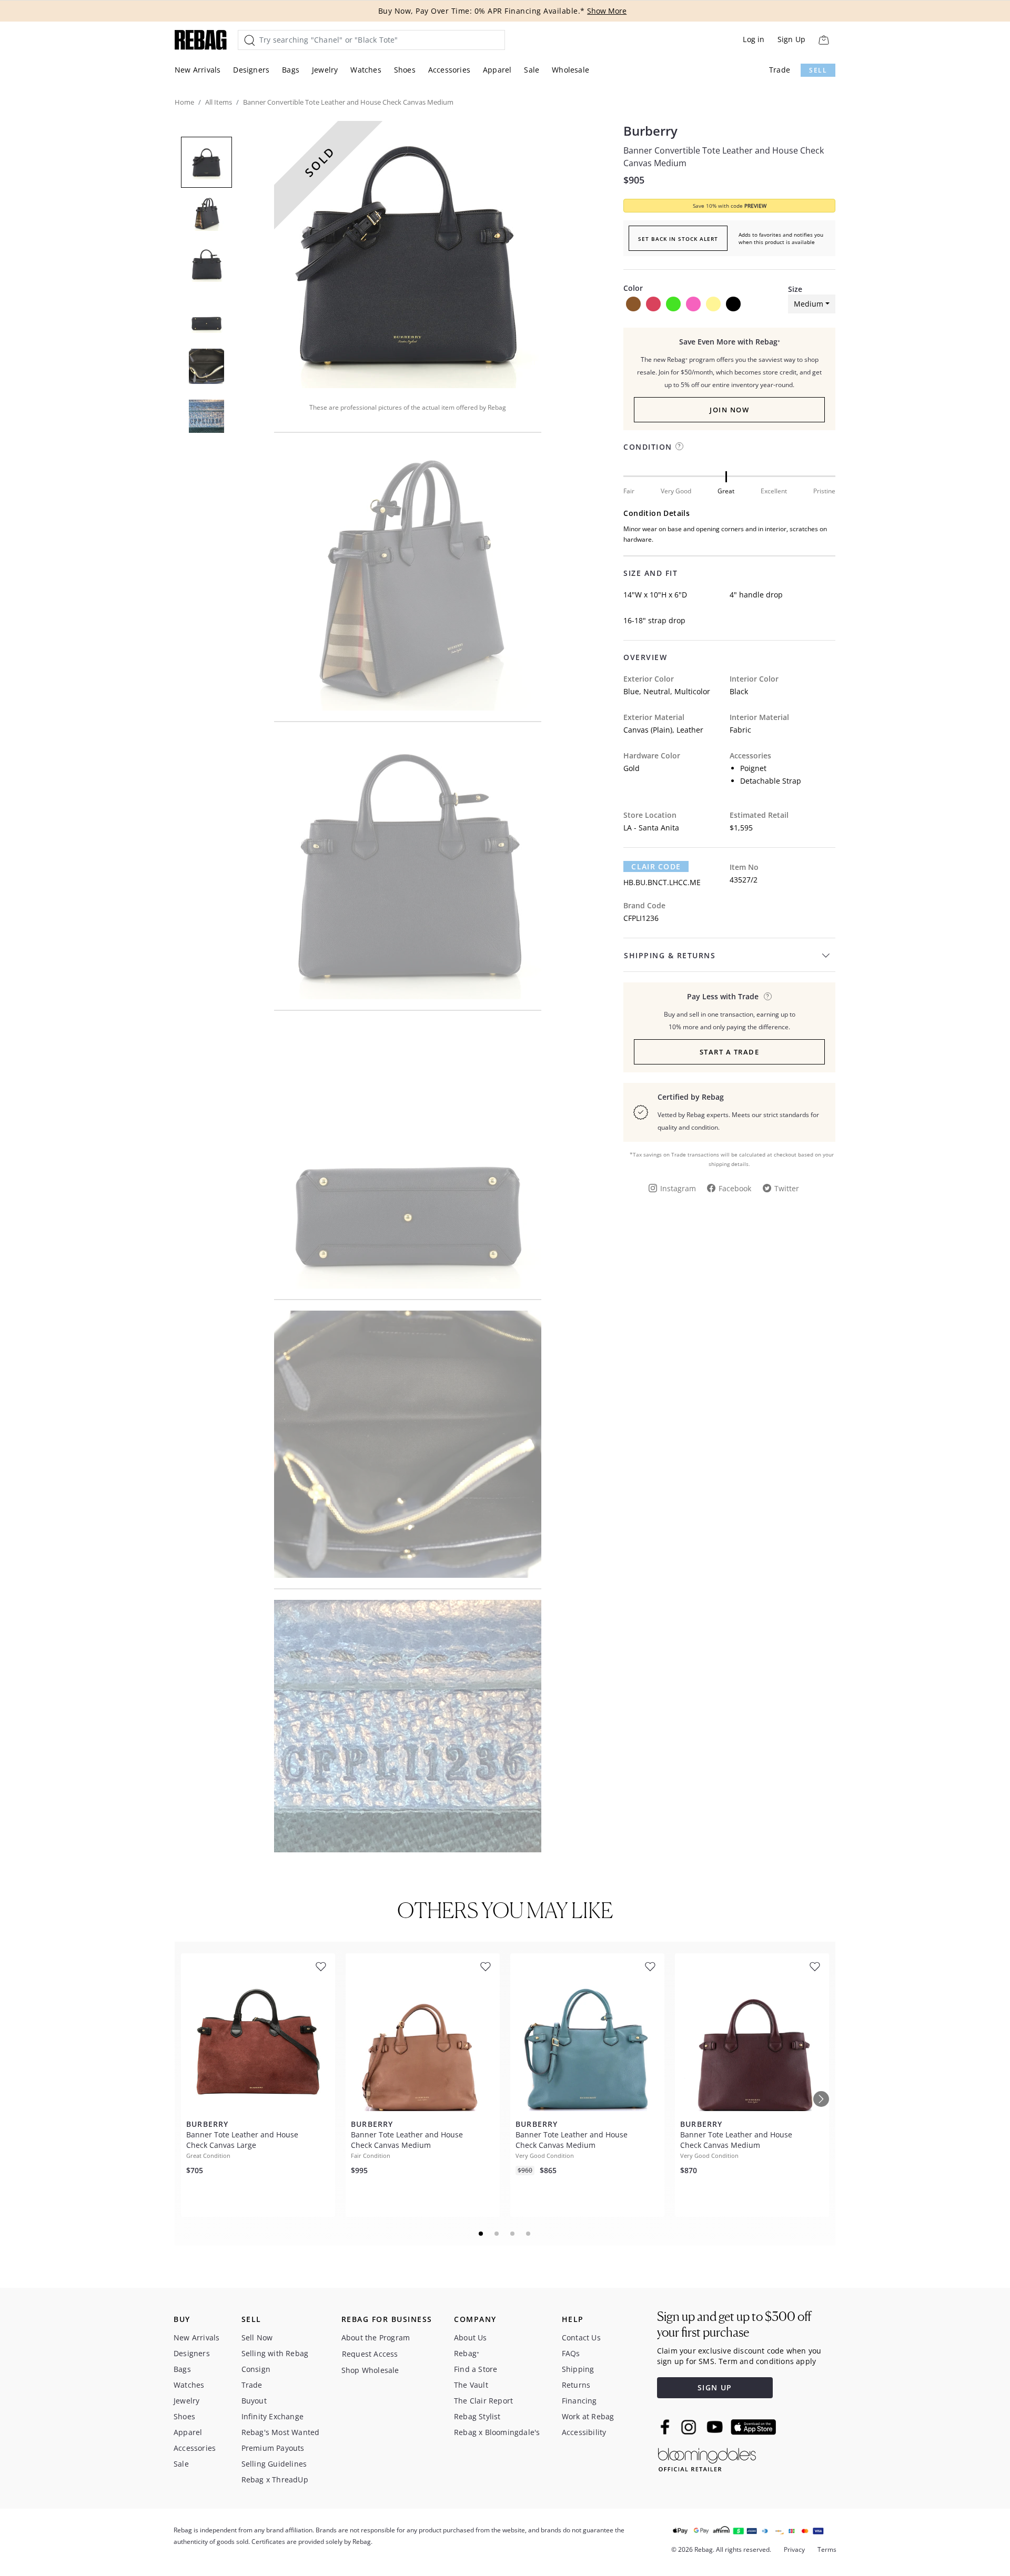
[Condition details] (679, 446)
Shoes (405, 70)
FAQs (571, 2353)
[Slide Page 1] (481, 2234)
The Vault (471, 2385)
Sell (818, 70)
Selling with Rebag (275, 2353)
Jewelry (325, 70)
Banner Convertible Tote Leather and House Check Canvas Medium (724, 157)
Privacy (794, 2549)
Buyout (254, 2401)
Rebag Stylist (477, 2416)
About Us (471, 2337)
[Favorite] (321, 1967)
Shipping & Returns (670, 955)
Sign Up (791, 39)
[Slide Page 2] (497, 2234)
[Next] (821, 2099)
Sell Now (257, 2337)
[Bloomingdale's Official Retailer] (707, 2458)
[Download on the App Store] (753, 2427)
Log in (754, 39)
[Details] (768, 996)
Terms (827, 2549)
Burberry (650, 131)
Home (184, 102)
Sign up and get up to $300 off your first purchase (734, 2324)
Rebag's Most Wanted (281, 2432)
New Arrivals (198, 70)
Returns (576, 2385)
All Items (219, 102)
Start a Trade (730, 1052)
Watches (366, 70)
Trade (780, 70)
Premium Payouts (273, 2448)
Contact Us (581, 2337)
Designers (251, 70)
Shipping (578, 2369)
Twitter (787, 1188)
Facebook (735, 1188)
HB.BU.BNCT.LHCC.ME (662, 882)
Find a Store (476, 2369)
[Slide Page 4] (529, 2234)
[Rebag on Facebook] (666, 2427)
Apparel (497, 70)
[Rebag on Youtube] (716, 2427)
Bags (291, 70)
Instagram (678, 1188)
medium (809, 304)
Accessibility (584, 2432)
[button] (408, 255)
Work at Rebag (588, 2416)
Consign (256, 2369)
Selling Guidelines (274, 2464)
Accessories (449, 70)
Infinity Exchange (272, 2416)
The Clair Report (483, 2401)
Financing (579, 2401)
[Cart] (824, 40)
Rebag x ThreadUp (275, 2479)
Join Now (729, 410)
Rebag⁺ (467, 2353)
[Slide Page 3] (513, 2234)
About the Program (376, 2337)
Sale (532, 70)
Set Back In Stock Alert (678, 239)
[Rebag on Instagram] (689, 2427)
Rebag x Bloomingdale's (497, 2432)
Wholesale (570, 70)
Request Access (370, 2354)
